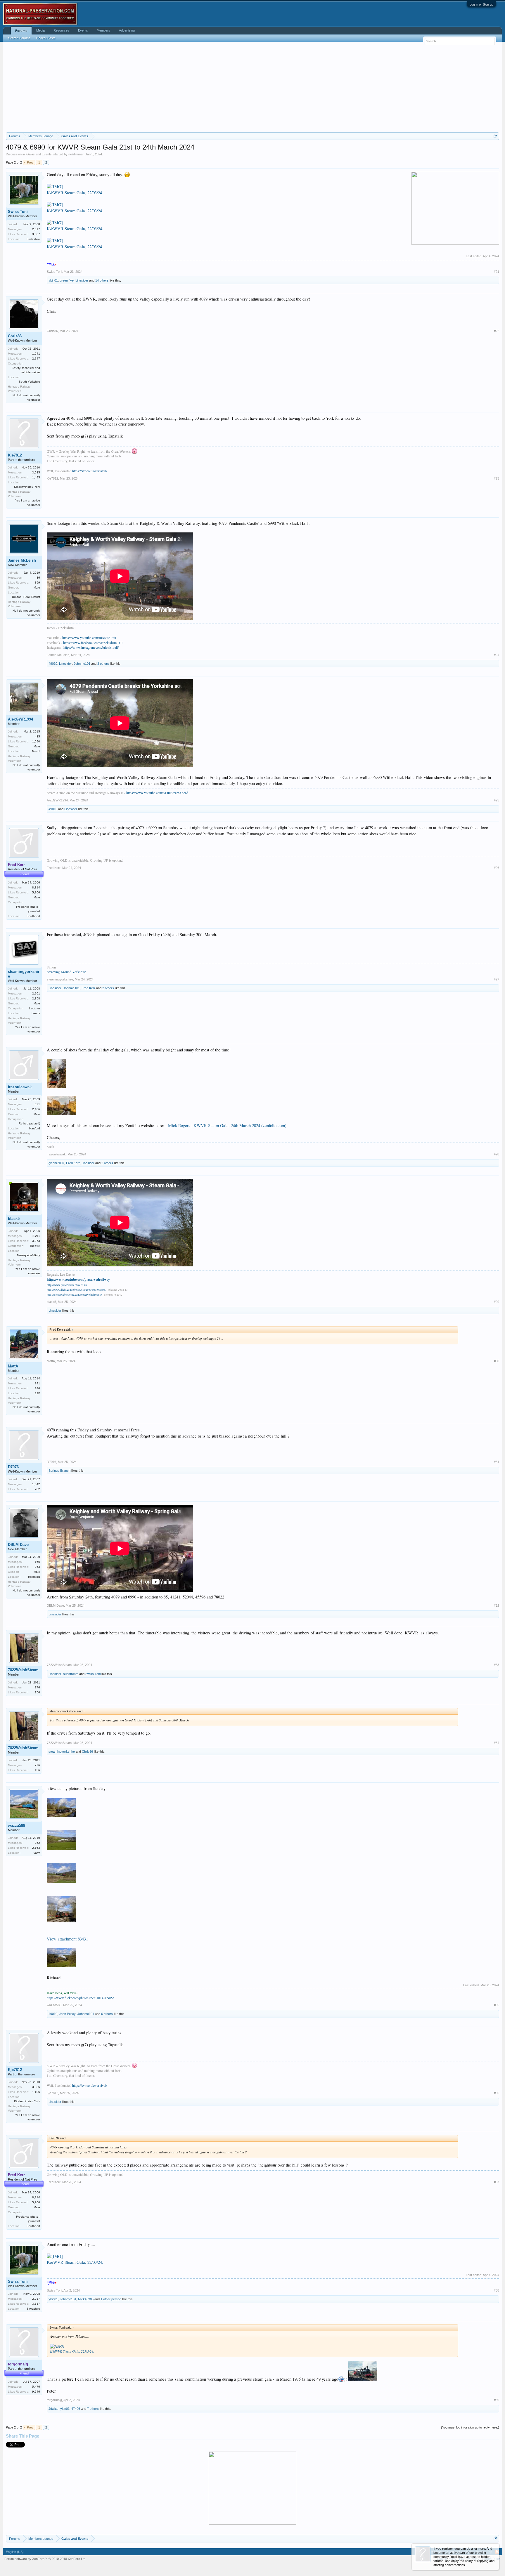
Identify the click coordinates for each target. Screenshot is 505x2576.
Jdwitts (53, 2409)
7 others (93, 2409)
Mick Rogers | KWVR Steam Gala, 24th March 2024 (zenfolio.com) (227, 1125)
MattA (13, 1366)
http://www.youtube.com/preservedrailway (78, 1279)
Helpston (34, 1577)
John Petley (67, 2014)
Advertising (127, 30)
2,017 (36, 229)
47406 (76, 2409)
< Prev (29, 162)
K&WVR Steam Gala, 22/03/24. (75, 193)
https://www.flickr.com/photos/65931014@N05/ (80, 1998)
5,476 (36, 2387)
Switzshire (33, 239)
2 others (108, 988)
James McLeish (22, 560)
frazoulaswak (20, 1087)
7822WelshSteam (23, 1670)
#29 (497, 1302)
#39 (497, 2400)
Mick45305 (86, 2299)
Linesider (82, 280)
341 (37, 1383)
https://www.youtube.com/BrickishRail (89, 638)
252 (37, 1843)
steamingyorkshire (24, 974)
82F (37, 1393)
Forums (21, 31)
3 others (103, 664)
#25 (497, 800)
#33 (497, 1665)
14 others (102, 280)
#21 (497, 272)
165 (37, 1562)
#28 (497, 1154)
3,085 (36, 472)
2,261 (36, 993)
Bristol (36, 751)
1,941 (36, 354)
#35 (497, 2005)
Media (40, 30)
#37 (497, 2182)
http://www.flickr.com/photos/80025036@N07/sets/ (77, 1290)
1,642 (36, 1484)
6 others (107, 2014)
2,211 (36, 1236)
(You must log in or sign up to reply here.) (470, 2427)
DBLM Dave (18, 1545)
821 (37, 1104)
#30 (497, 1361)
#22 (497, 331)
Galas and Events (39, 154)
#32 (497, 1605)
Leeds (36, 1013)
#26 (497, 868)
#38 (497, 2290)
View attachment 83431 (67, 1939)
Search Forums (19, 38)
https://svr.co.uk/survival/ (90, 471)
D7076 (13, 1467)
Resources (61, 30)
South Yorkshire (29, 382)
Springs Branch (59, 1471)
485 (37, 736)
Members (103, 30)
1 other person (111, 2299)
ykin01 (53, 280)
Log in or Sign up (481, 4)
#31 (497, 1462)
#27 (497, 979)
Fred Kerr (54, 868)
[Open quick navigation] (496, 136)
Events (83, 30)
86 (38, 578)
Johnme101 (82, 664)
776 (37, 1687)
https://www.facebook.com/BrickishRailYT (93, 643)
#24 (497, 655)
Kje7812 (15, 455)
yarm (37, 1853)
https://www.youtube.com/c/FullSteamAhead (157, 793)
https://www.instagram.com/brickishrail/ (91, 647)
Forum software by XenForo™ (45, 2559)
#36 (497, 2093)
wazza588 (17, 1826)
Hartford (35, 1128)
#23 (497, 478)
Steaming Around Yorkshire (66, 972)
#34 (497, 1743)
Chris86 (15, 336)
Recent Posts (46, 38)
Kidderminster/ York (27, 487)
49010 (53, 664)
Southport (33, 916)
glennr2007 (56, 1163)
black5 (14, 1219)
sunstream (71, 1674)
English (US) (15, 2552)
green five (67, 280)
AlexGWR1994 (20, 719)
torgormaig (54, 2400)
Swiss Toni (18, 212)
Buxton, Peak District (26, 597)
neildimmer (76, 154)
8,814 (36, 887)
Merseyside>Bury (28, 1255)
